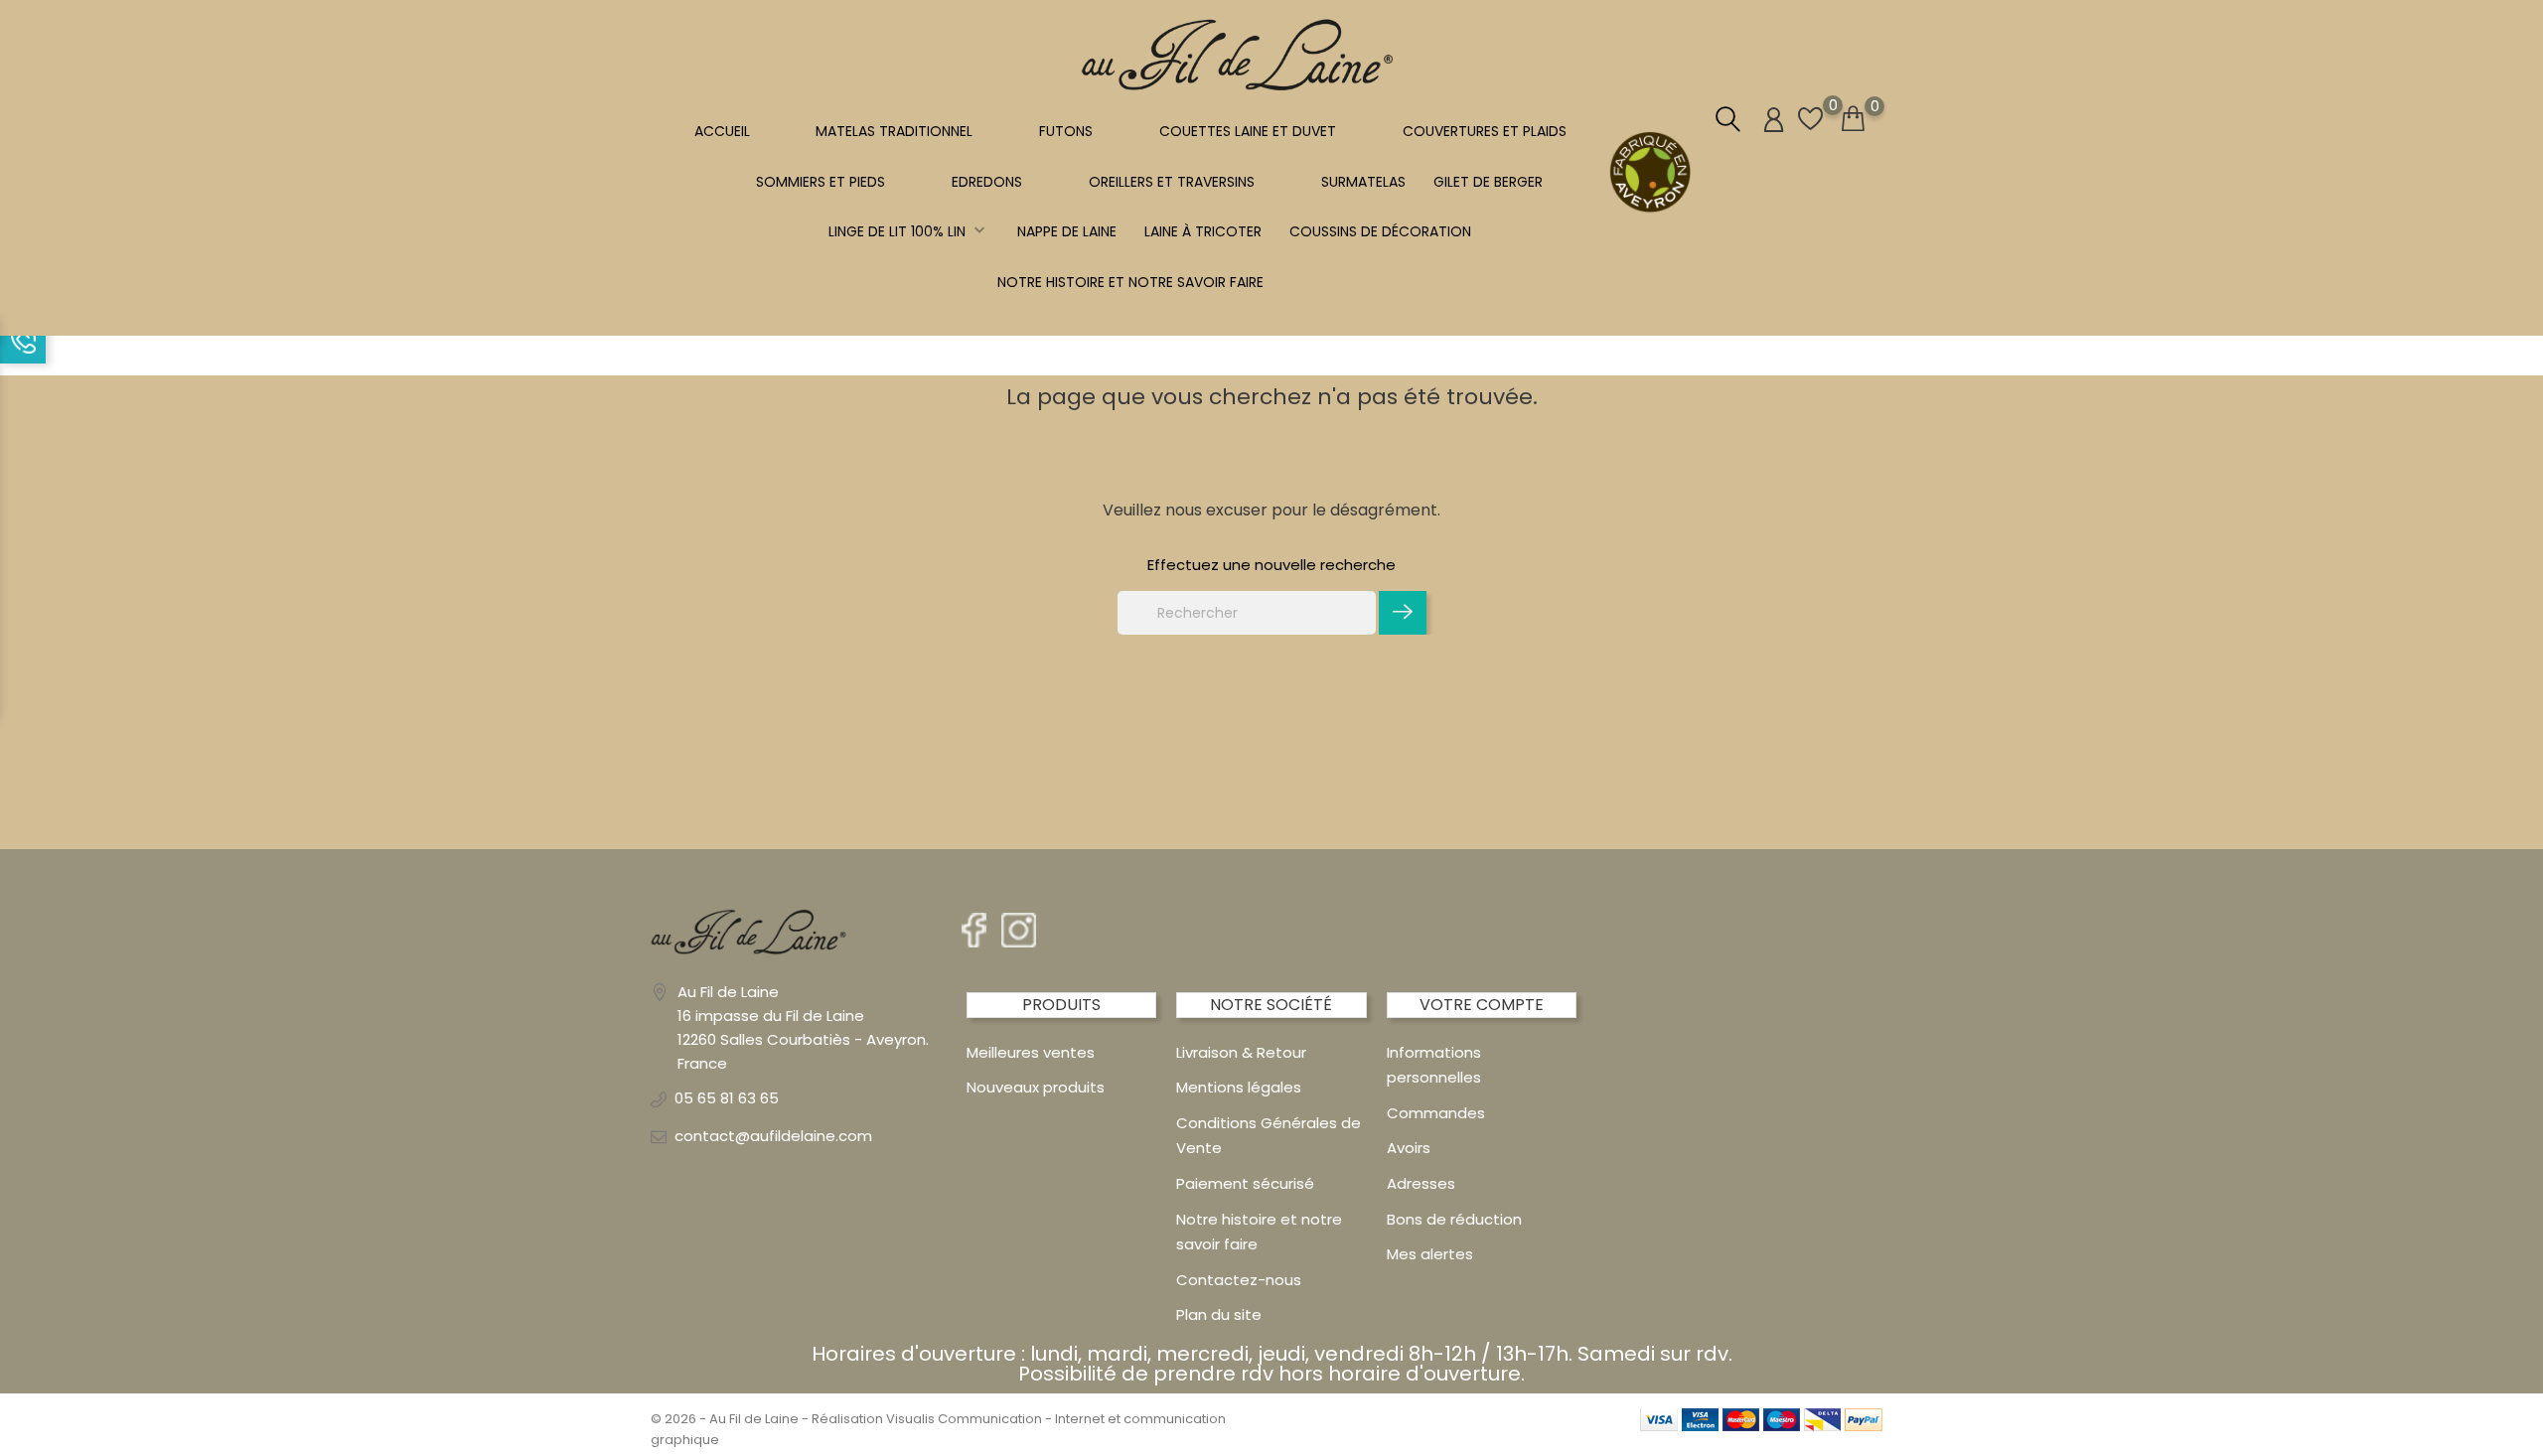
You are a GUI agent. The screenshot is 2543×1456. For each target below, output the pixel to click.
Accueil (722, 131)
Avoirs (1409, 1148)
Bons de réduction (1454, 1219)
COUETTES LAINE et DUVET (1248, 131)
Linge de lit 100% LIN (909, 231)
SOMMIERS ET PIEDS (821, 182)
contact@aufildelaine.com (773, 1136)
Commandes (1436, 1113)
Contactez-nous (1239, 1280)
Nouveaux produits (1036, 1087)
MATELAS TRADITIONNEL (894, 131)
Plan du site (1219, 1314)
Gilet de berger (1488, 182)
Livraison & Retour (1241, 1052)
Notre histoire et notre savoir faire (1130, 282)
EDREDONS (987, 182)
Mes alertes (1430, 1254)
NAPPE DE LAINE (1067, 231)
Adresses (1421, 1183)
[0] (1853, 119)
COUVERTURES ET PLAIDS (1485, 131)
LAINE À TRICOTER (1203, 231)
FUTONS (1066, 131)
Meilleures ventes (1031, 1052)
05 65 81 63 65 (727, 1098)
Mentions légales (1239, 1087)
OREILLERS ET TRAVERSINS (1172, 182)
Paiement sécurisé (1245, 1183)
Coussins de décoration (1380, 231)
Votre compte (1482, 1005)
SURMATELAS (1363, 182)
